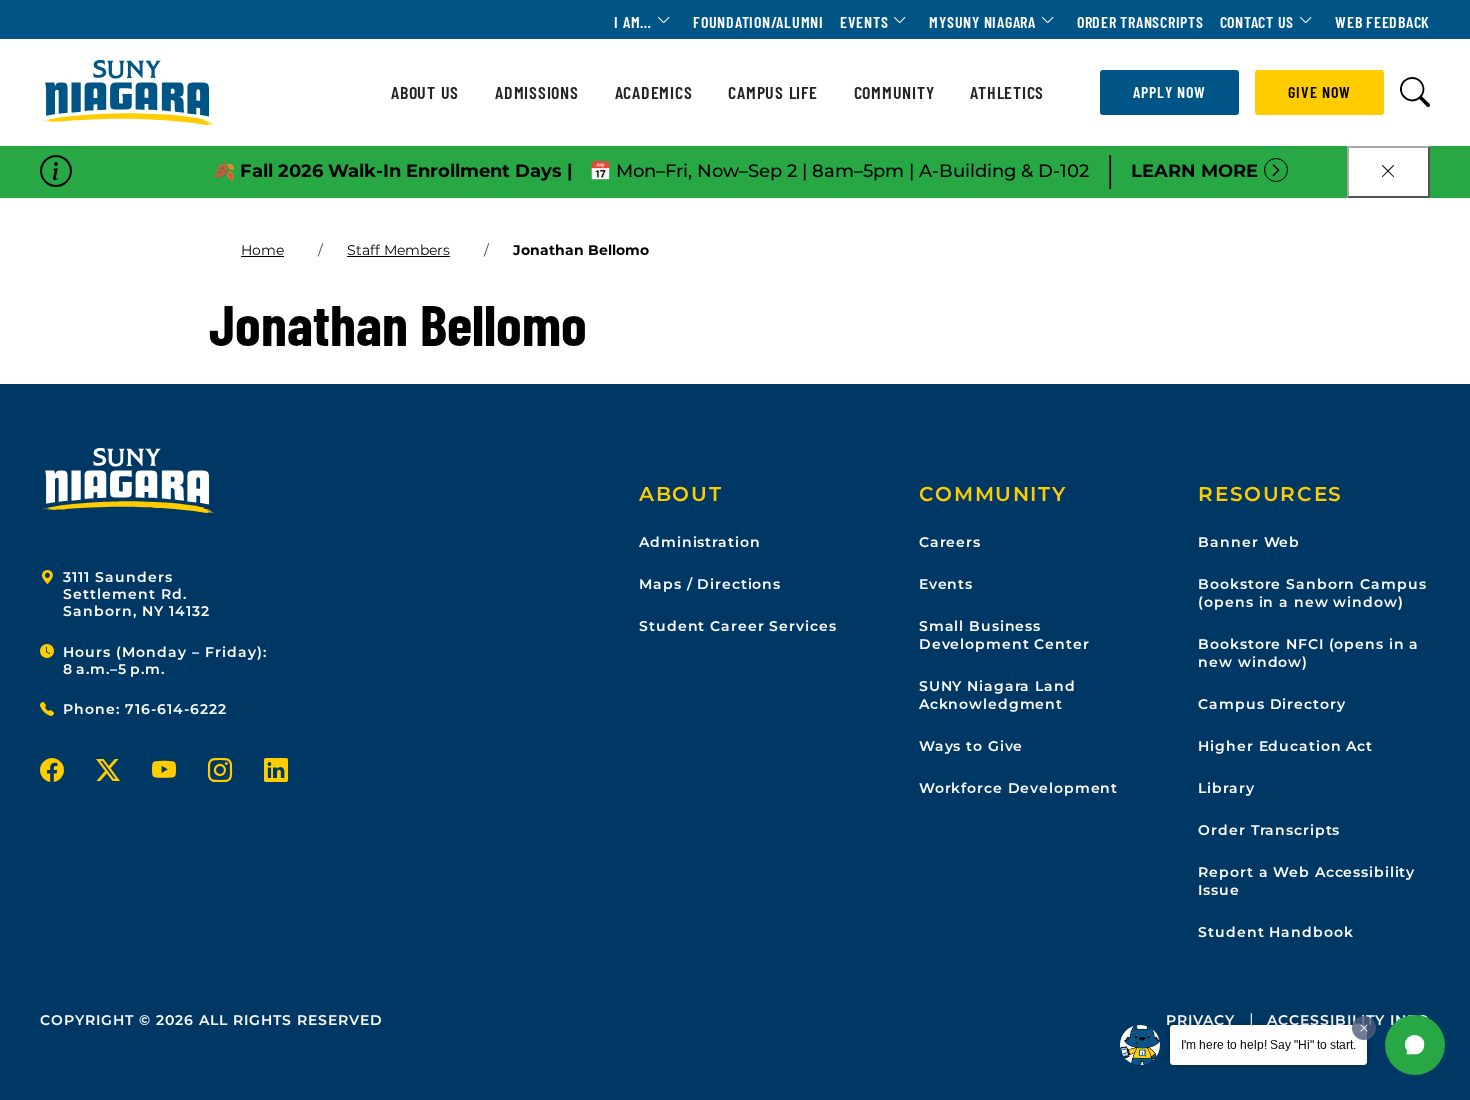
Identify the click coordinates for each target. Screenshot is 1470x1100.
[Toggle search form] (1415, 92)
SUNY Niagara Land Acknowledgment (997, 695)
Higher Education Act (1285, 746)
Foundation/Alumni (758, 21)
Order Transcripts (1140, 21)
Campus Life (772, 92)
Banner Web (1249, 542)
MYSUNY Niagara (982, 21)
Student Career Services (737, 626)
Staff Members (398, 250)
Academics (654, 92)
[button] (1415, 1045)
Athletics (1007, 92)
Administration (699, 542)
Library (1226, 788)
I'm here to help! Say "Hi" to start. (1268, 1045)
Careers (950, 542)
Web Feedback (1382, 21)
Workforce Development (1018, 788)
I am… (633, 21)
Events (864, 21)
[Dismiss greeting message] (1364, 1028)
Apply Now (1169, 91)
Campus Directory (1271, 704)
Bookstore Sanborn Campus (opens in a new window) (1312, 593)
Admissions (537, 92)
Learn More (1194, 171)
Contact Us (1257, 21)
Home (262, 250)
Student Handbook (1275, 932)
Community (894, 92)
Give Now (1319, 91)
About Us (425, 92)
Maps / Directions (710, 584)
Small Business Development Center (1004, 635)
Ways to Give (971, 746)
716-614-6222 (176, 709)
